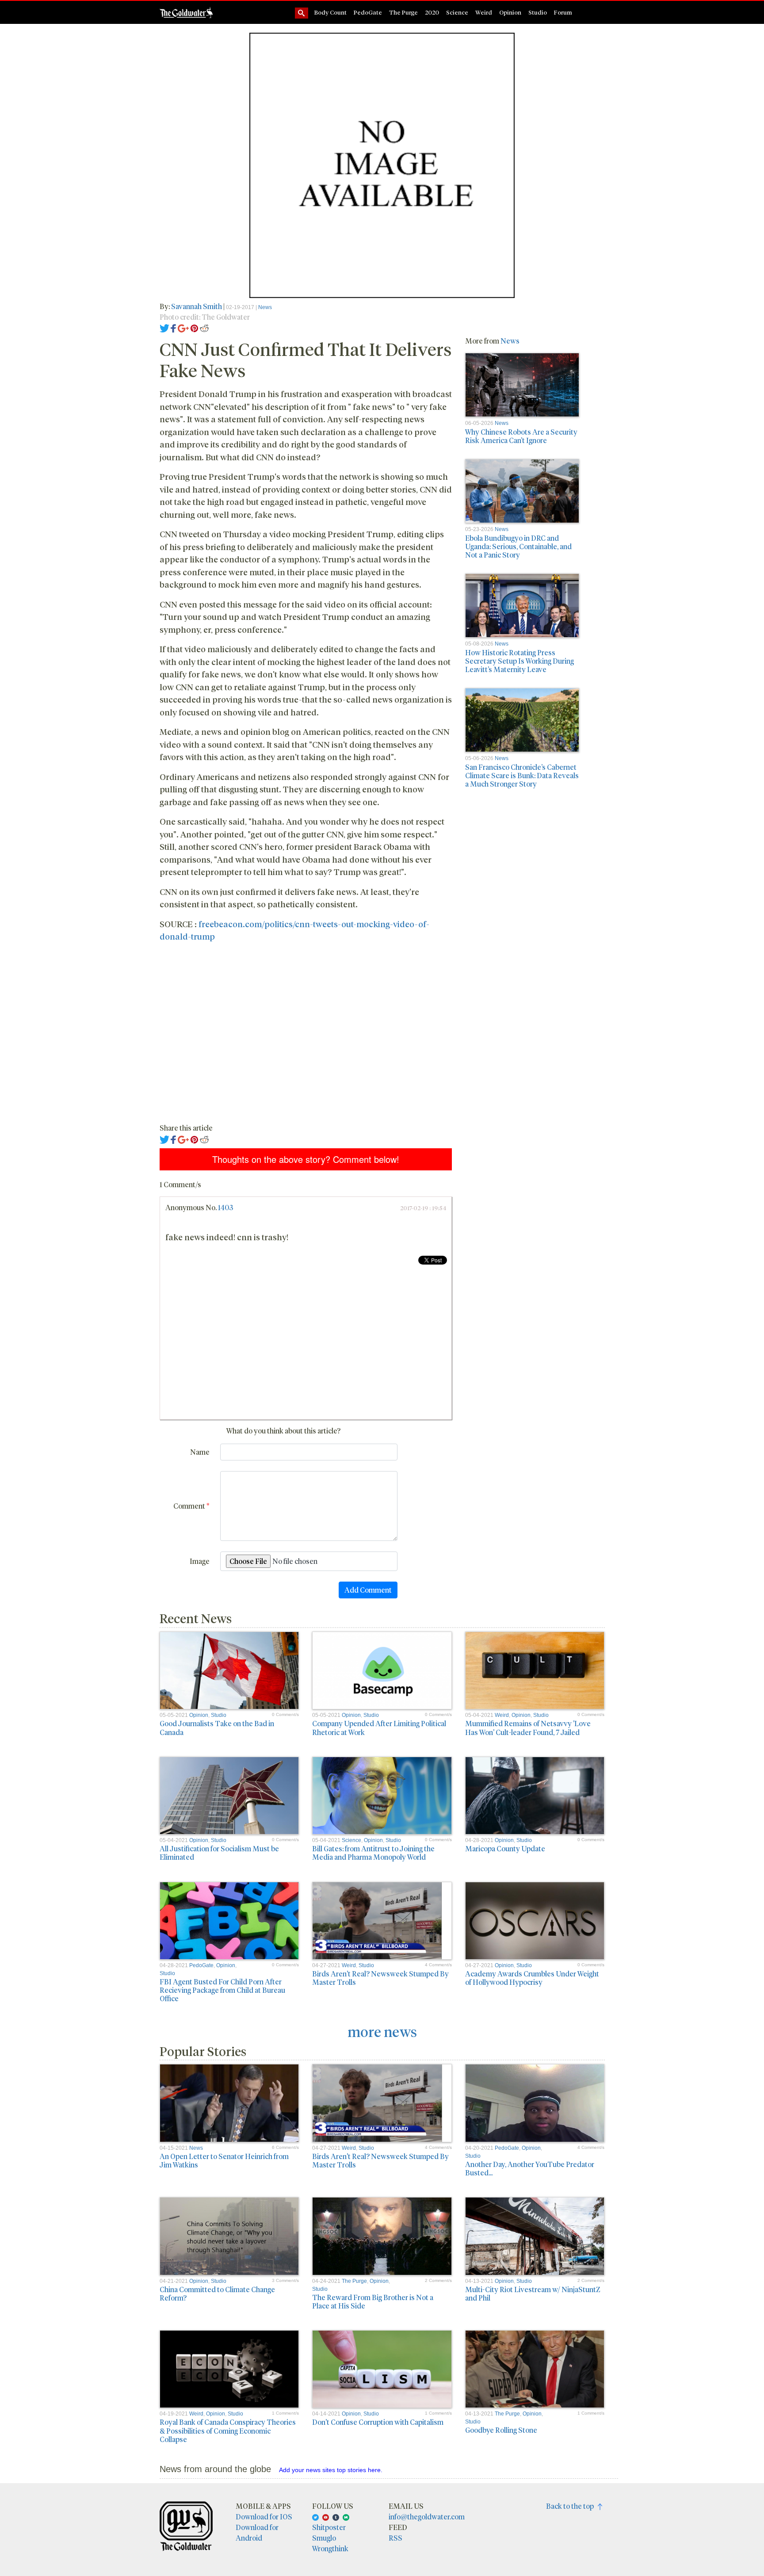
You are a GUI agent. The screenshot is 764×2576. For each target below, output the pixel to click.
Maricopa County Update (505, 1848)
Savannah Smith (197, 306)
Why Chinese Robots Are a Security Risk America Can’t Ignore (521, 436)
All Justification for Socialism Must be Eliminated (219, 1853)
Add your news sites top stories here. (331, 2470)
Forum (563, 12)
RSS (395, 2538)
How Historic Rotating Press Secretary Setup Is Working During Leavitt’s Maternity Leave (520, 661)
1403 (225, 1207)
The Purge (403, 12)
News (265, 307)
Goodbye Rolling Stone (501, 2430)
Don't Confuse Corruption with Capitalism (378, 2422)
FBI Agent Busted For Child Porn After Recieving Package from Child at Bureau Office (222, 1990)
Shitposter (329, 2527)
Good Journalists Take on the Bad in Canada (217, 1728)
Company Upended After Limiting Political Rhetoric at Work (379, 1728)
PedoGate (368, 12)
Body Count (330, 12)
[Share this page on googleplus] (183, 327)
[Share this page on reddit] (204, 327)
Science (457, 12)
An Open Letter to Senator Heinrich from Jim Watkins (224, 2160)
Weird (484, 12)
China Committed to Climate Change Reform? (217, 2293)
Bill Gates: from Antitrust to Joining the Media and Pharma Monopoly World (373, 1853)
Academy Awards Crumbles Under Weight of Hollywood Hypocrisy (532, 1978)
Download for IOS (264, 2517)
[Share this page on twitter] (165, 327)
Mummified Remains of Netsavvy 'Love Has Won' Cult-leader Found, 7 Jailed (528, 1728)
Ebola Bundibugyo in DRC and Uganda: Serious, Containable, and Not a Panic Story (518, 546)
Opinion (510, 12)
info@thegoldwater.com (427, 2517)
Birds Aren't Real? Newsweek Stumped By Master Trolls (380, 1978)
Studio (538, 12)
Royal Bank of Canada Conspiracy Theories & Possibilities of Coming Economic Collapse (228, 2430)
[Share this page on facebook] (173, 327)
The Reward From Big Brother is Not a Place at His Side (373, 2301)
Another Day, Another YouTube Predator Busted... (530, 2168)
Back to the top (572, 2506)
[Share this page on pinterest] (194, 327)
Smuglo (324, 2538)
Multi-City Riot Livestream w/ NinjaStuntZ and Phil (533, 2293)
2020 (432, 12)
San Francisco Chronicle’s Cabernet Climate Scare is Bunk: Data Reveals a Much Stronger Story (522, 775)
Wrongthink (330, 2548)
